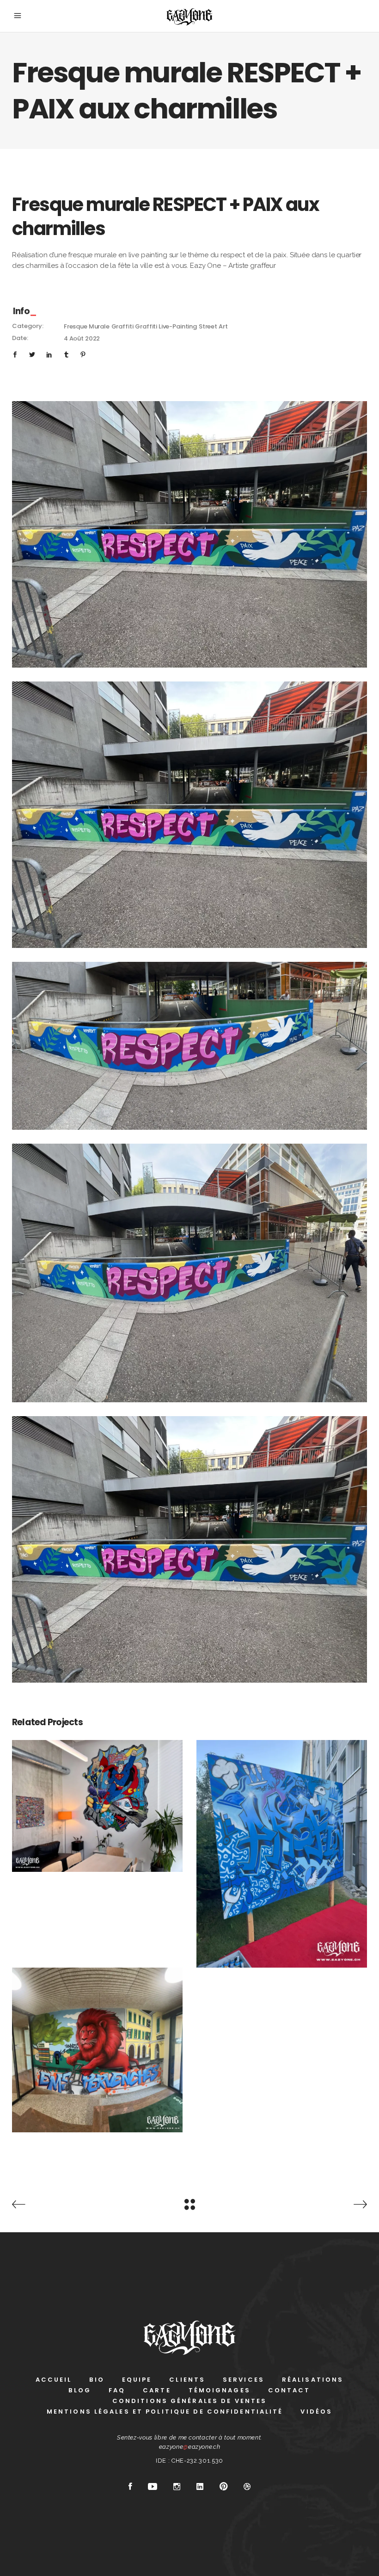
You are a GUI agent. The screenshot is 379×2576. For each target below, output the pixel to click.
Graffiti (122, 326)
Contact (289, 2390)
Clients (187, 2380)
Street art (213, 326)
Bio (97, 2380)
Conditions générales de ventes (190, 2401)
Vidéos (316, 2412)
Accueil (54, 2380)
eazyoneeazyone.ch (190, 2447)
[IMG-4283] (189, 1046)
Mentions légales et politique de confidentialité (165, 2412)
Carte (157, 2390)
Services (244, 2380)
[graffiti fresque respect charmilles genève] (189, 1549)
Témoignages (220, 2390)
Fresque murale (87, 326)
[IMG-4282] (189, 815)
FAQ (117, 2390)
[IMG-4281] (189, 534)
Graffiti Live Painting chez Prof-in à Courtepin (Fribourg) (282, 1832)
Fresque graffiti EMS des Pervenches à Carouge (97, 2029)
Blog (79, 2390)
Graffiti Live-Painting (166, 326)
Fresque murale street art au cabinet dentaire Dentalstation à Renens (98, 1785)
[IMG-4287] (189, 1273)
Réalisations (313, 2380)
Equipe (137, 2380)
